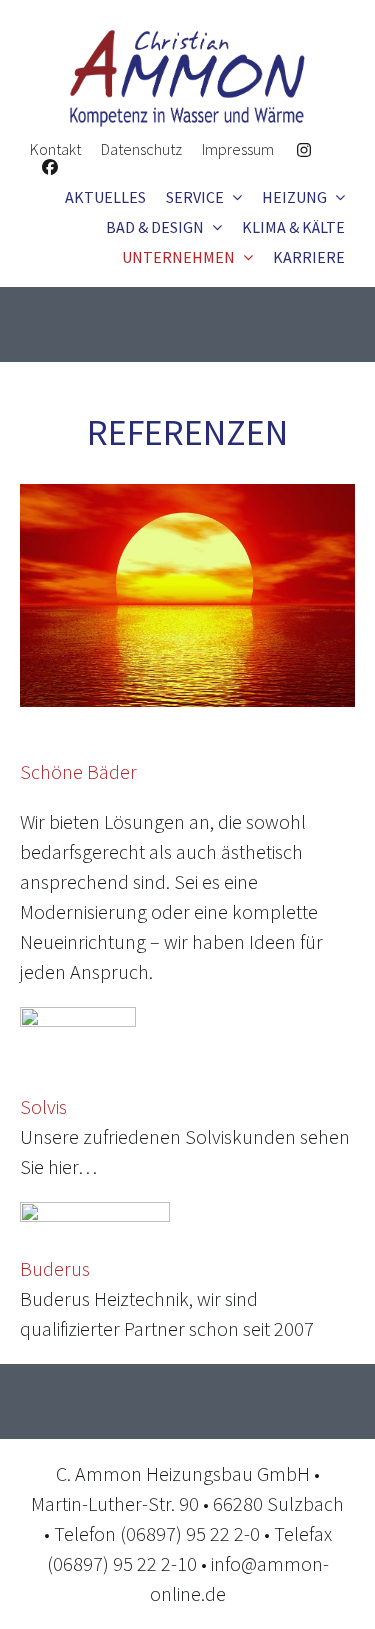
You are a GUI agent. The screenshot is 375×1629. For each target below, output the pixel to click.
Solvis (43, 1106)
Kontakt (55, 149)
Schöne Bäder (78, 771)
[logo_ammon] (187, 39)
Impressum (238, 149)
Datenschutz (141, 149)
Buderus (55, 1268)
